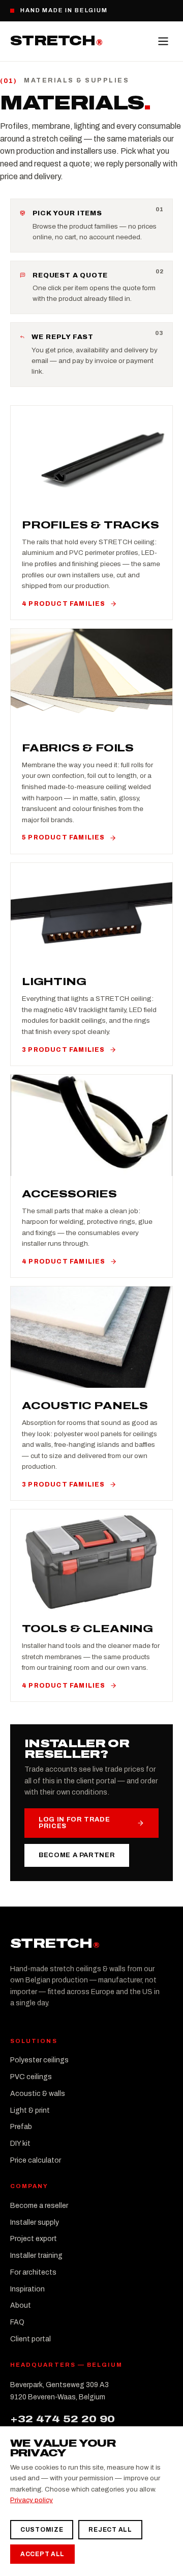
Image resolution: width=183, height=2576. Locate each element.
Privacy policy (32, 2500)
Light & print (30, 2110)
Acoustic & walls (38, 2094)
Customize (42, 2530)
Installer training (36, 2256)
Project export (34, 2239)
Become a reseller (39, 2206)
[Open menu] (163, 41)
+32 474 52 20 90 (63, 2419)
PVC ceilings (31, 2077)
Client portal (30, 2339)
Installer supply (35, 2222)
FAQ (17, 2322)
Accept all (42, 2554)
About (21, 2305)
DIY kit (20, 2144)
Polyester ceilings (39, 2060)
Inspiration (27, 2289)
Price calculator (36, 2160)
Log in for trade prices (74, 1823)
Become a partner (77, 1855)
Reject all (110, 2530)
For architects (33, 2272)
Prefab (21, 2127)
